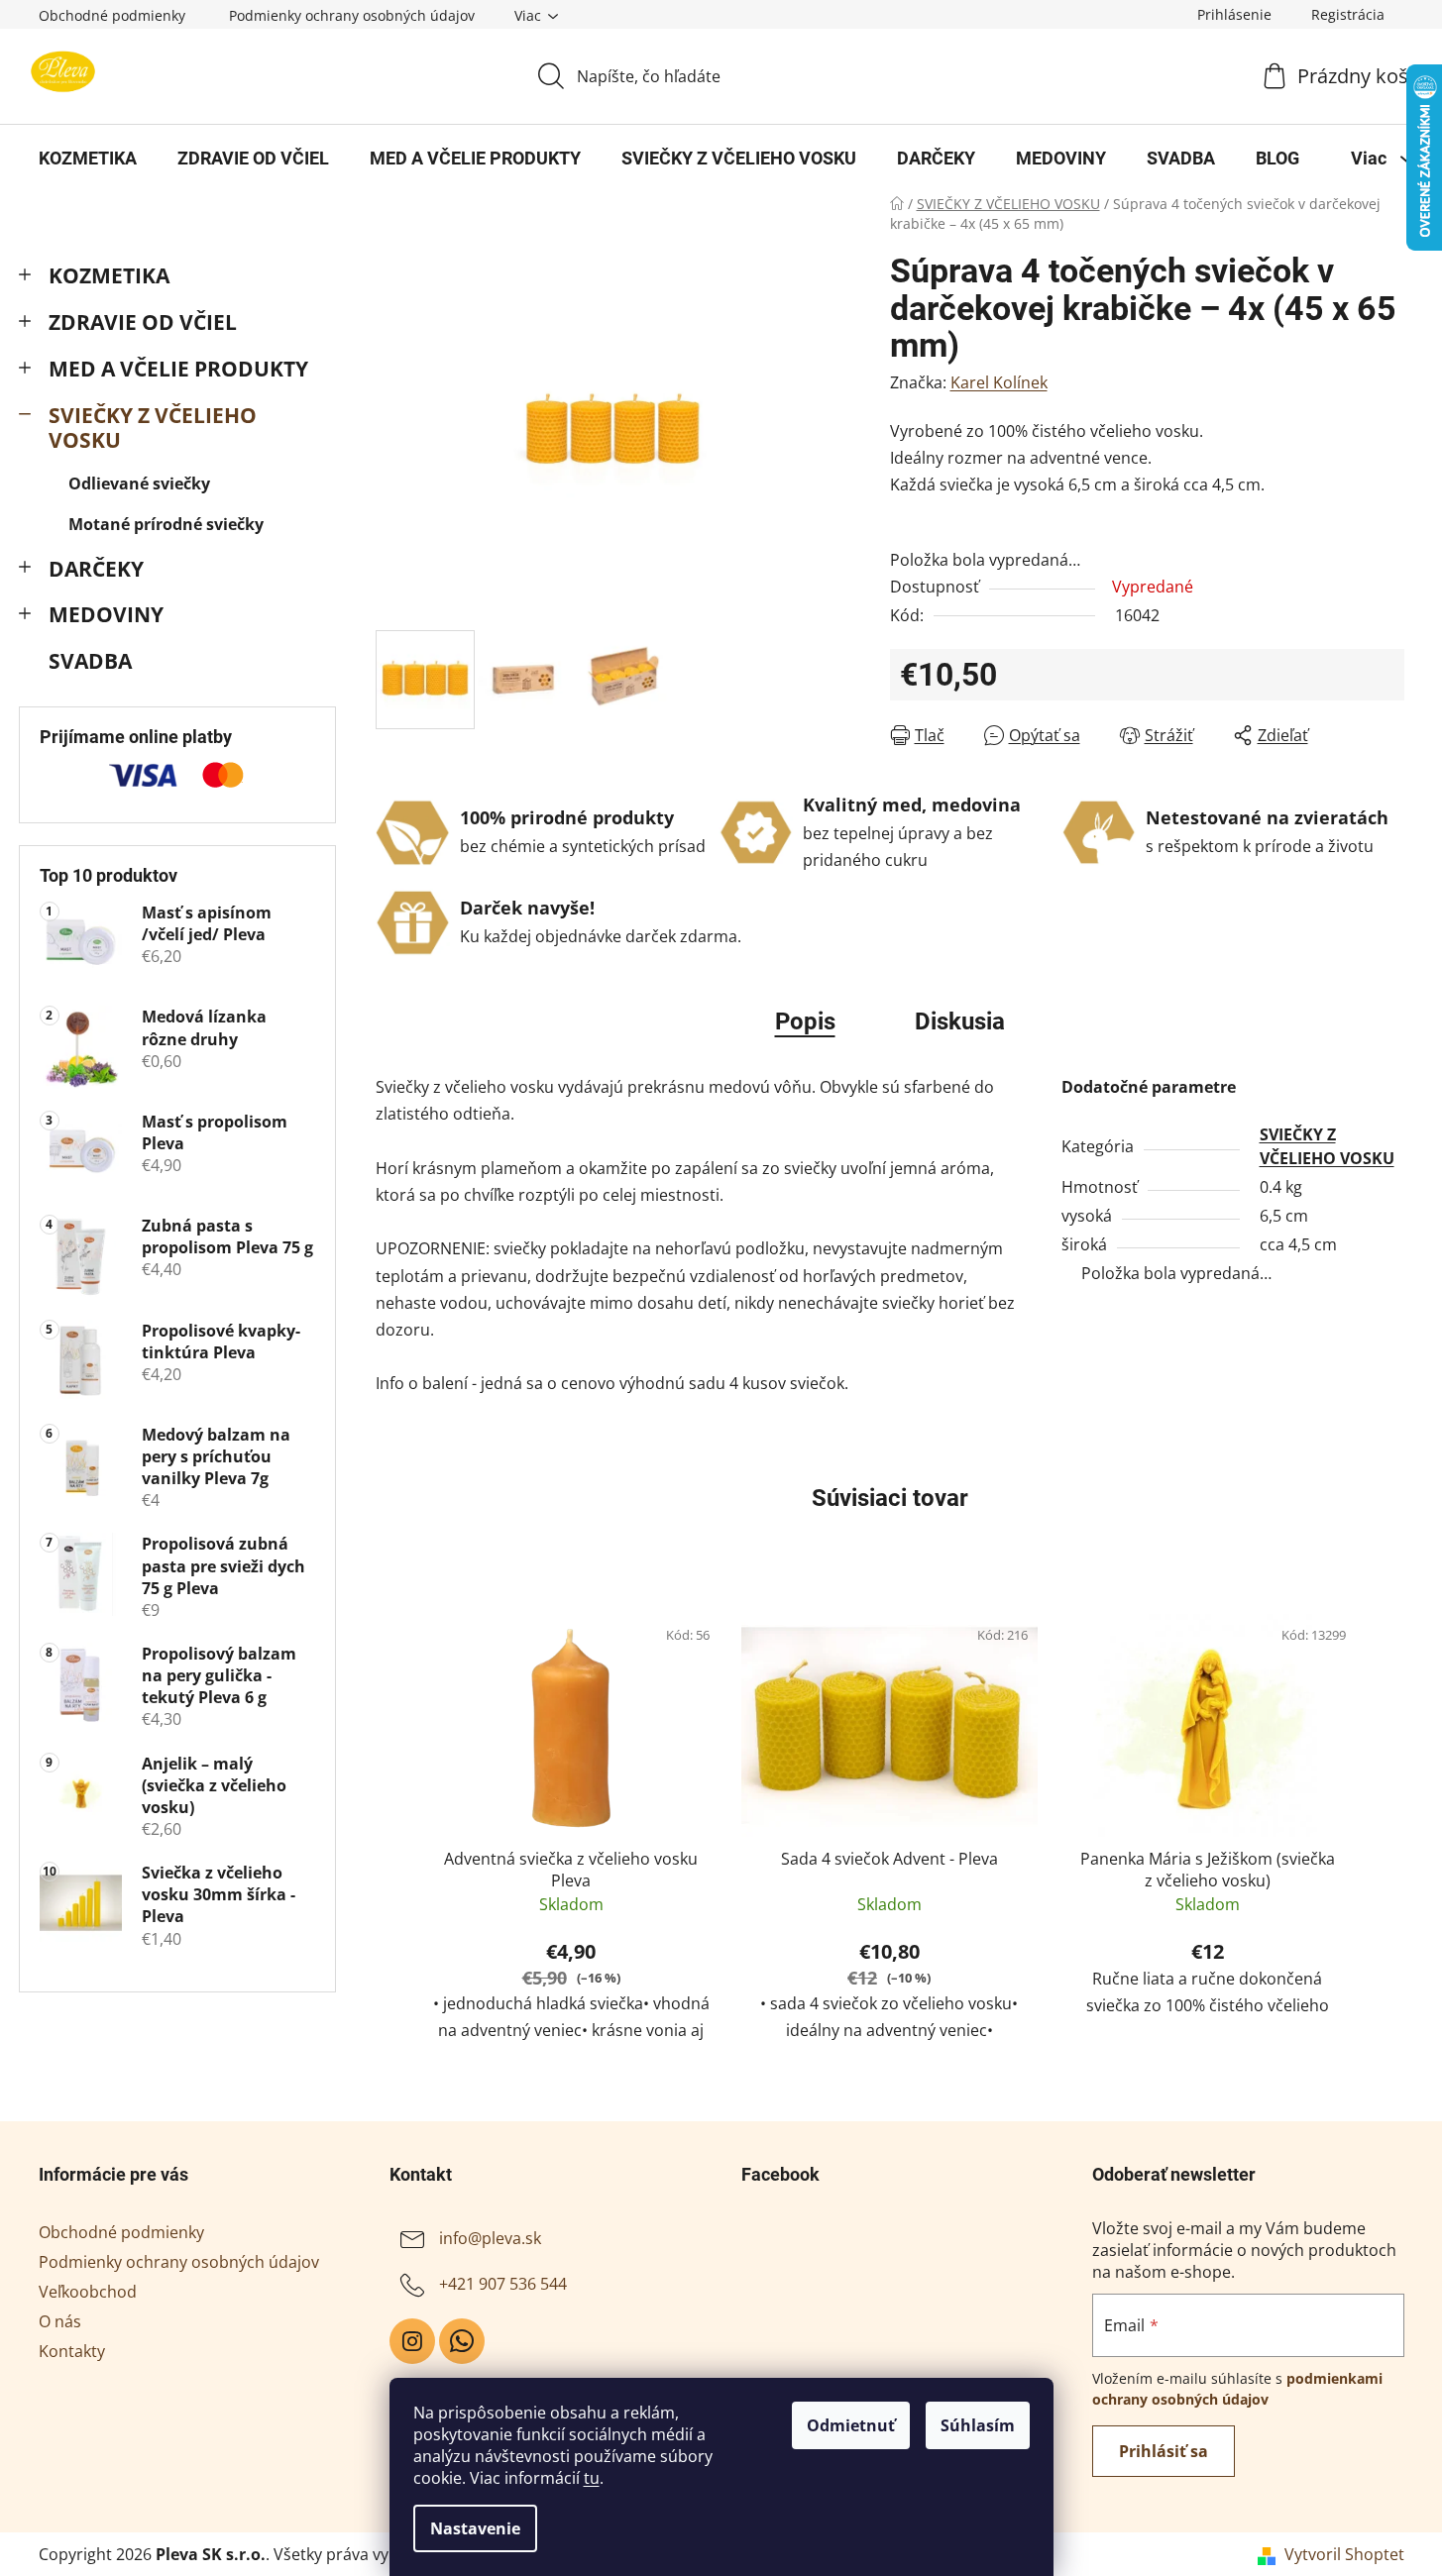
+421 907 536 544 (503, 2284)
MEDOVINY (106, 614)
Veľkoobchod (88, 2292)
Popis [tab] (805, 1021)
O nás (60, 2321)
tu (592, 2478)
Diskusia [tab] (960, 1021)
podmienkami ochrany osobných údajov (1237, 2388)
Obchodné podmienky (112, 15)
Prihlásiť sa (1164, 2451)
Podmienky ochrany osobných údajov (352, 15)
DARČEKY (96, 569)
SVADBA (90, 661)
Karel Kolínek (999, 382)
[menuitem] (88, 159)
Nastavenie (475, 2528)
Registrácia (1348, 14)
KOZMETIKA (109, 275)
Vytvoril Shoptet (1344, 2554)
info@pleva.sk (490, 2238)
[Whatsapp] (462, 2341)
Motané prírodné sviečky (166, 524)
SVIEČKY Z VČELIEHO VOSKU (153, 428)
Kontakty (72, 2351)
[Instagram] (412, 2341)
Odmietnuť (851, 2425)
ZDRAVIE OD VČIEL (143, 322)
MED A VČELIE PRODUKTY (178, 369)
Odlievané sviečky (139, 483)
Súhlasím (978, 2425)
